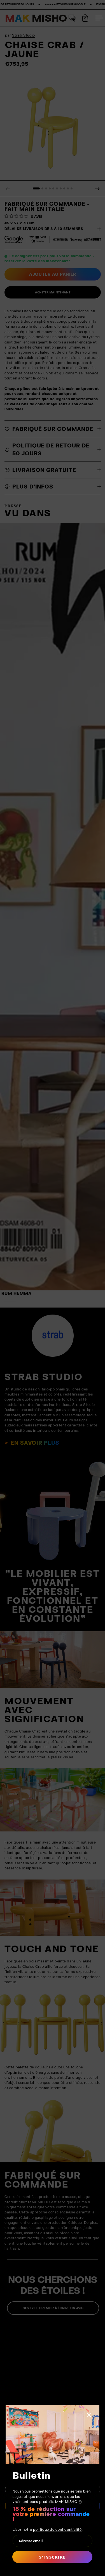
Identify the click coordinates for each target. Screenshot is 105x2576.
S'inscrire (52, 2557)
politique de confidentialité (57, 2529)
